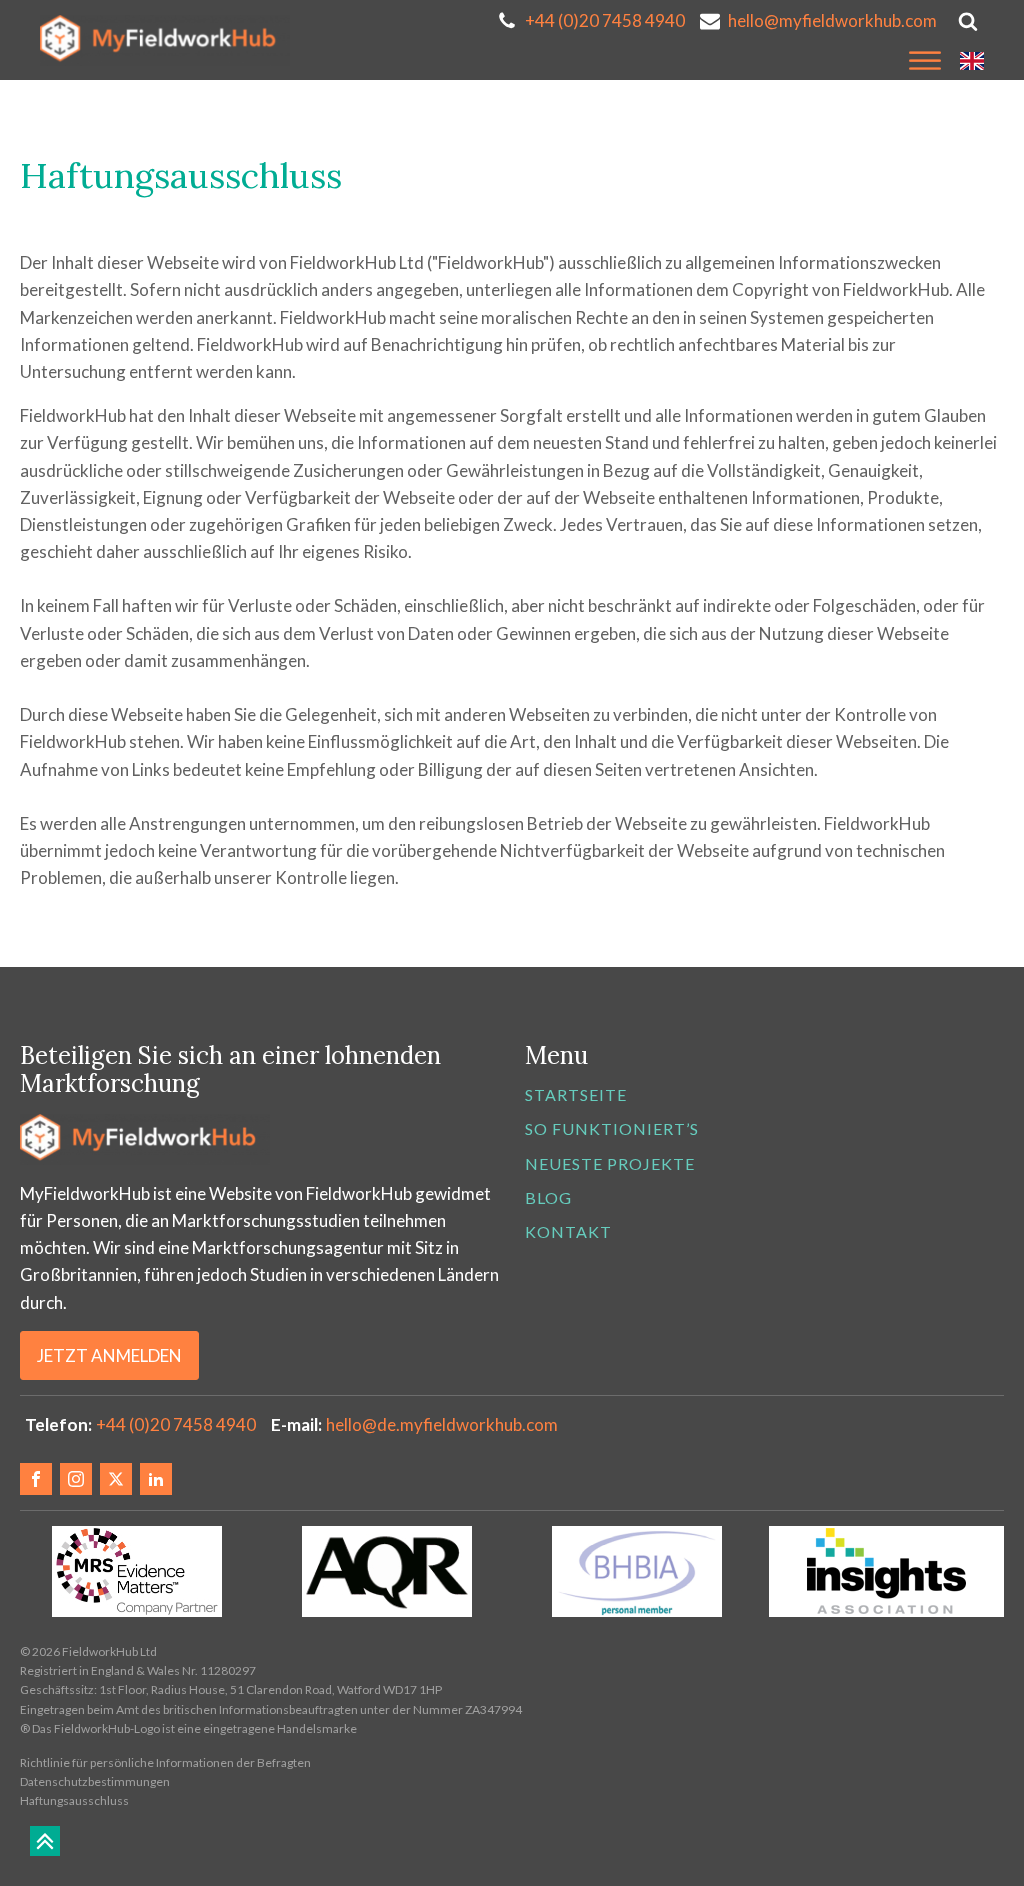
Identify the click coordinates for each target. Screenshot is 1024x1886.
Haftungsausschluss (74, 1800)
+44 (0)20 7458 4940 (176, 1424)
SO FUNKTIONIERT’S (612, 1128)
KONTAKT (568, 1231)
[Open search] (968, 21)
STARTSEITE (576, 1094)
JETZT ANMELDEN (109, 1355)
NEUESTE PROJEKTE (610, 1163)
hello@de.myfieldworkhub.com (442, 1424)
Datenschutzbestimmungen (95, 1781)
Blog (548, 1197)
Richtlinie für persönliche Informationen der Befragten (165, 1762)
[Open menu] (925, 61)
